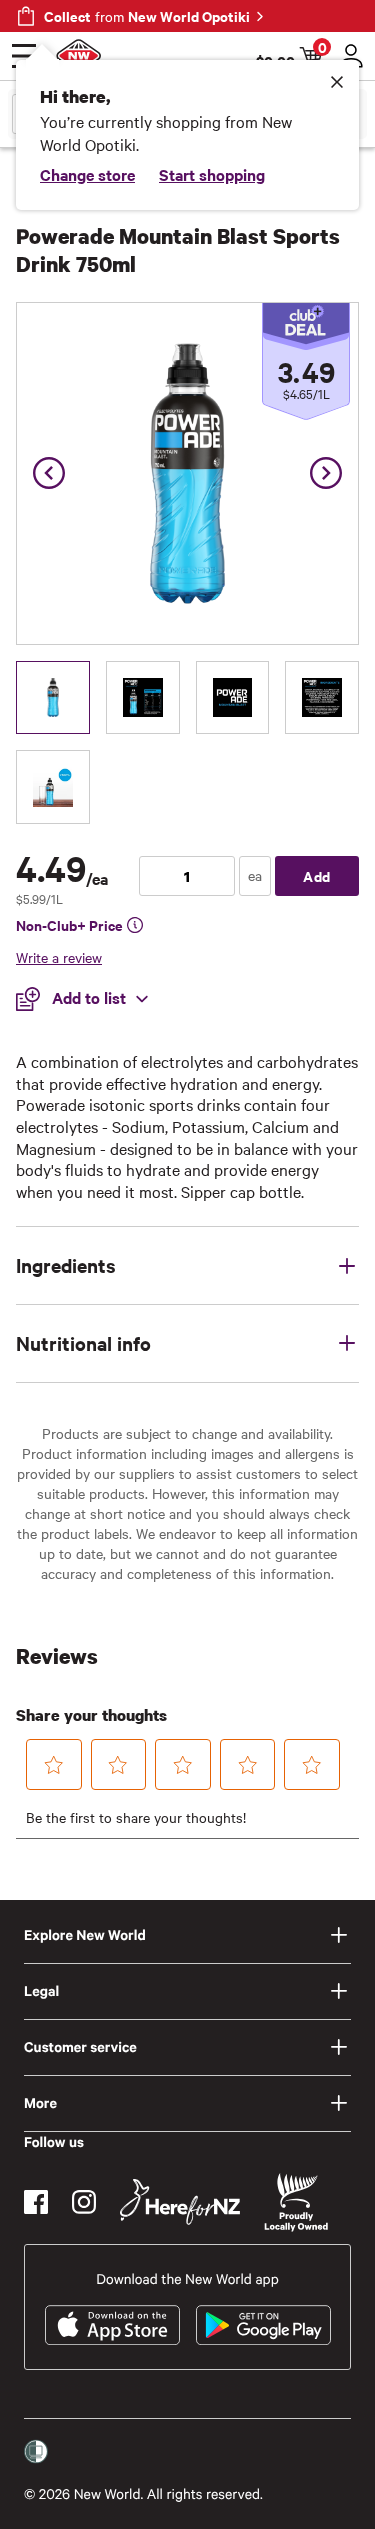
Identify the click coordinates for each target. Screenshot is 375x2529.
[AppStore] (112, 2325)
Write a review (59, 957)
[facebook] (36, 2202)
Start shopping (212, 174)
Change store (87, 174)
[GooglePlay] (263, 2325)
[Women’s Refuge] (36, 2452)
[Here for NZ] (180, 2202)
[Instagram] (84, 2202)
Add (317, 875)
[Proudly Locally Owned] (296, 2202)
